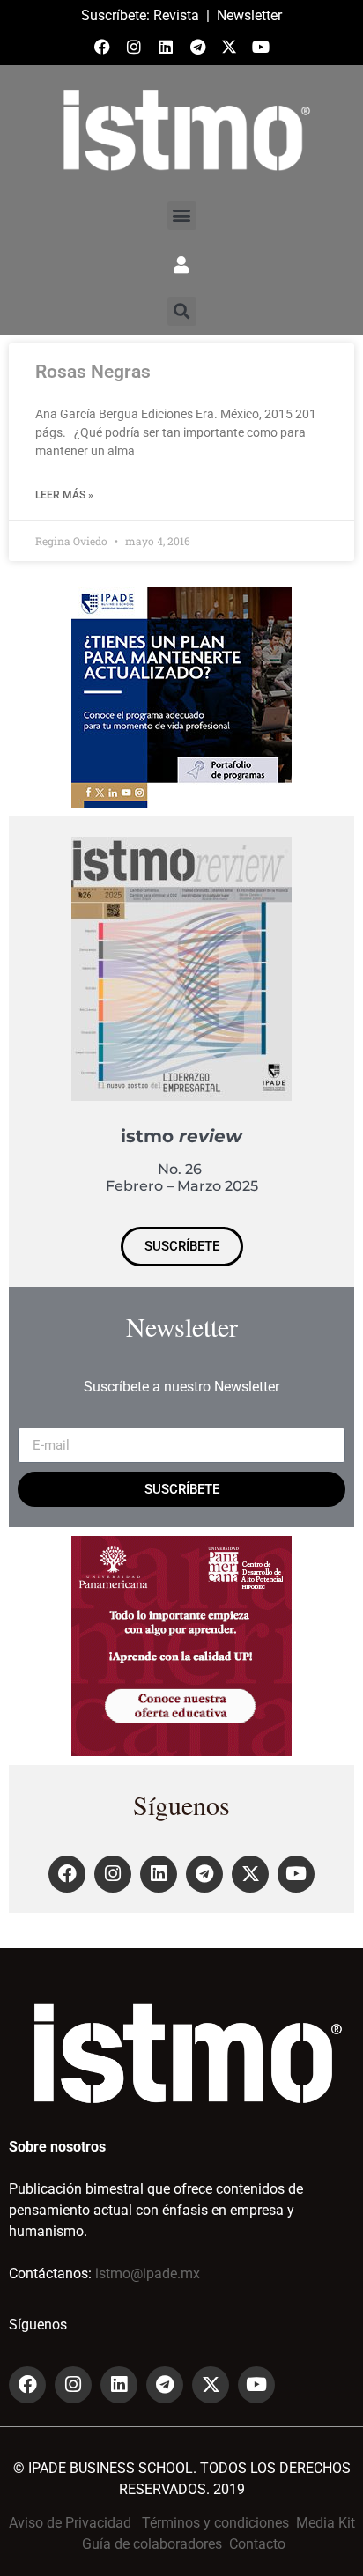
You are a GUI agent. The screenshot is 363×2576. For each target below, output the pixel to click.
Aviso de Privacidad (70, 2523)
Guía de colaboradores (152, 2544)
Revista (176, 15)
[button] (182, 215)
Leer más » (64, 495)
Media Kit (326, 2523)
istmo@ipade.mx (148, 2273)
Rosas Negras (93, 372)
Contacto (257, 2544)
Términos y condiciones (215, 2523)
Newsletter (249, 15)
